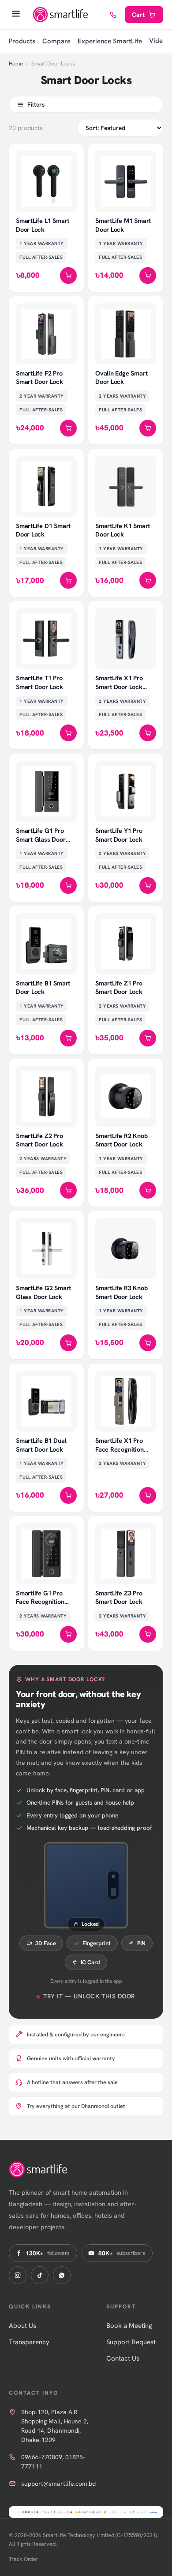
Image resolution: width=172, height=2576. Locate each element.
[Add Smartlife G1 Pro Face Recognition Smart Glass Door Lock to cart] (68, 1634)
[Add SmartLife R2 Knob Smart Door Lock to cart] (148, 1190)
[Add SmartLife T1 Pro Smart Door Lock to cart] (68, 733)
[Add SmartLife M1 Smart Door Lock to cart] (148, 276)
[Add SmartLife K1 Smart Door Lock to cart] (148, 580)
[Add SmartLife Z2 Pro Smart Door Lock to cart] (68, 1190)
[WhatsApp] (62, 2275)
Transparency (29, 2342)
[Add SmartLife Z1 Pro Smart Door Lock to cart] (148, 1038)
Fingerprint (97, 1943)
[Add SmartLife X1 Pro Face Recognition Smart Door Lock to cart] (148, 1495)
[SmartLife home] (61, 15)
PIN (141, 1943)
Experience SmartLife (110, 41)
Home (16, 63)
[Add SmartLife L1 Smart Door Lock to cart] (68, 276)
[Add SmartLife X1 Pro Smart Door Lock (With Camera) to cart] (148, 733)
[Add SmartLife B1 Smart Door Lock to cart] (68, 1038)
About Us (22, 2326)
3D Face (46, 1943)
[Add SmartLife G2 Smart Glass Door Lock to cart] (68, 1343)
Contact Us (123, 2358)
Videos (159, 41)
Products (22, 41)
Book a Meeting (129, 2326)
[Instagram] (18, 2275)
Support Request (131, 2342)
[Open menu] (16, 15)
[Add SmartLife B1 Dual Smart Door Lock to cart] (68, 1495)
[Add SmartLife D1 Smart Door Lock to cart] (68, 580)
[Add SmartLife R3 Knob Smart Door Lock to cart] (148, 1343)
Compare (56, 41)
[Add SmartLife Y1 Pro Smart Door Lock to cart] (148, 885)
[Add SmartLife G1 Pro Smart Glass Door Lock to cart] (68, 885)
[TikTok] (40, 2275)
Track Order (24, 2559)
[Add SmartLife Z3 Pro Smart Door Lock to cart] (148, 1634)
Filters (36, 104)
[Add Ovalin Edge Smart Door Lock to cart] (148, 428)
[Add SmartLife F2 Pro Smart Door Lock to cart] (68, 428)
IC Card (90, 1962)
